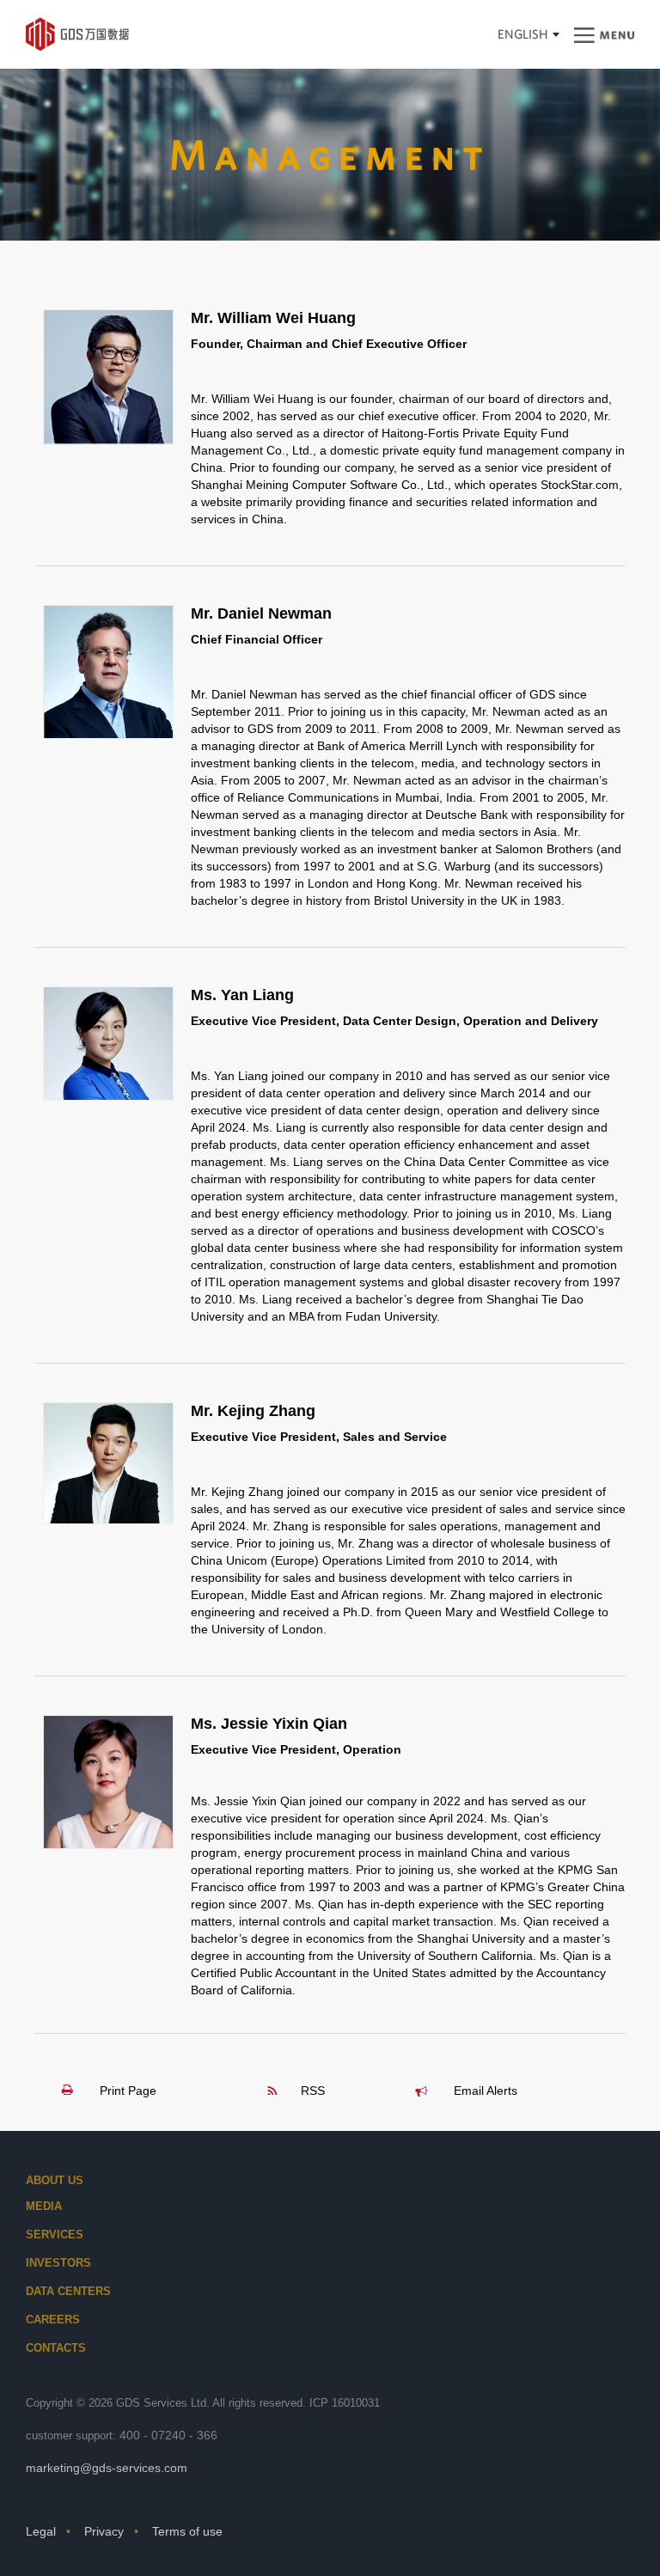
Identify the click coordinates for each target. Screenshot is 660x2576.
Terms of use (187, 2531)
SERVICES (55, 2234)
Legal (41, 2531)
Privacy (104, 2531)
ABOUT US (55, 2180)
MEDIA (44, 2206)
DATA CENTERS (68, 2291)
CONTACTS (56, 2348)
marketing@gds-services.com (107, 2468)
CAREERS (53, 2320)
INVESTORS (58, 2263)
